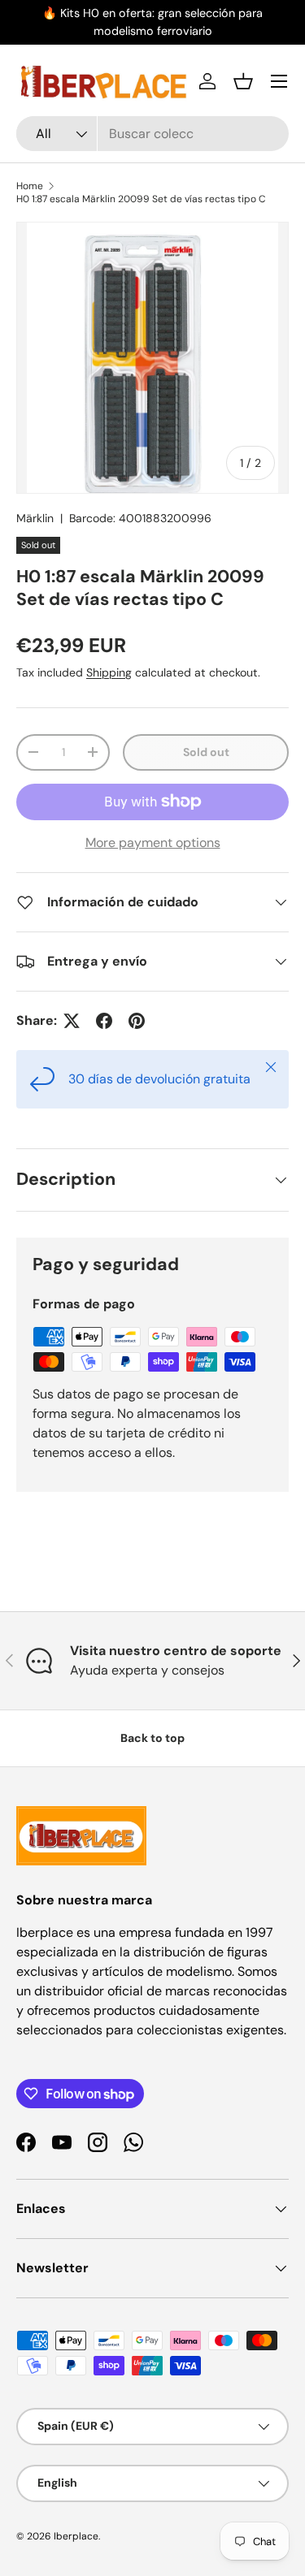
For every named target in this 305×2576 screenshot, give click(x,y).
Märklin (35, 518)
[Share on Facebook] (104, 1021)
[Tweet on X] (72, 1021)
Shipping (109, 672)
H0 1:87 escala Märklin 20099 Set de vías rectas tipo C (141, 199)
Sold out (206, 752)
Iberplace (76, 2536)
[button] (243, 81)
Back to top (152, 1738)
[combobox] (152, 134)
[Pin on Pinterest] (137, 1021)
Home (30, 186)
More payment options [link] (153, 843)
